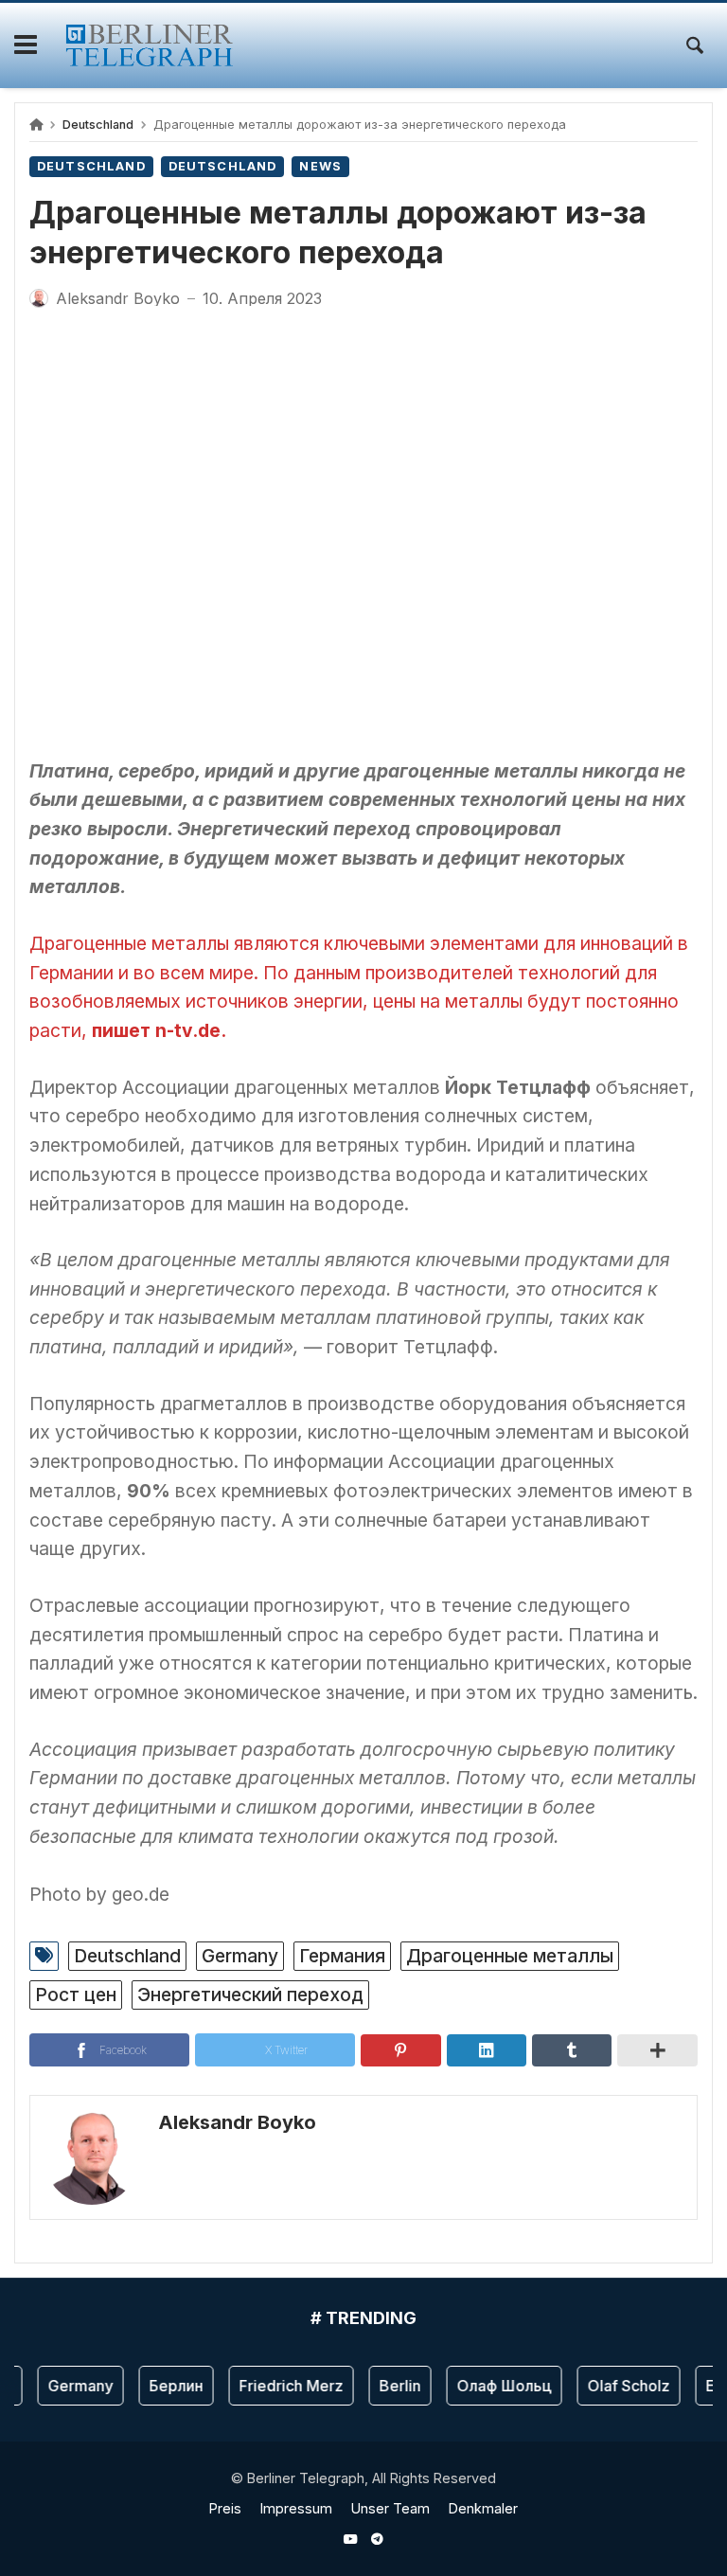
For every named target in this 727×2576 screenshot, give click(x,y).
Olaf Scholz (619, 2386)
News (320, 166)
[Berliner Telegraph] (149, 45)
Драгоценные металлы (510, 1956)
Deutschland (98, 125)
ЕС (706, 2386)
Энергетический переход (250, 1995)
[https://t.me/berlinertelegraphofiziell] (377, 2539)
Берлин (166, 2386)
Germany (240, 1956)
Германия (342, 1956)
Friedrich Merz (281, 2386)
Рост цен (76, 1995)
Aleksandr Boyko (237, 2122)
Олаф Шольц (494, 2386)
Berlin (390, 2386)
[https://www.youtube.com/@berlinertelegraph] (350, 2539)
